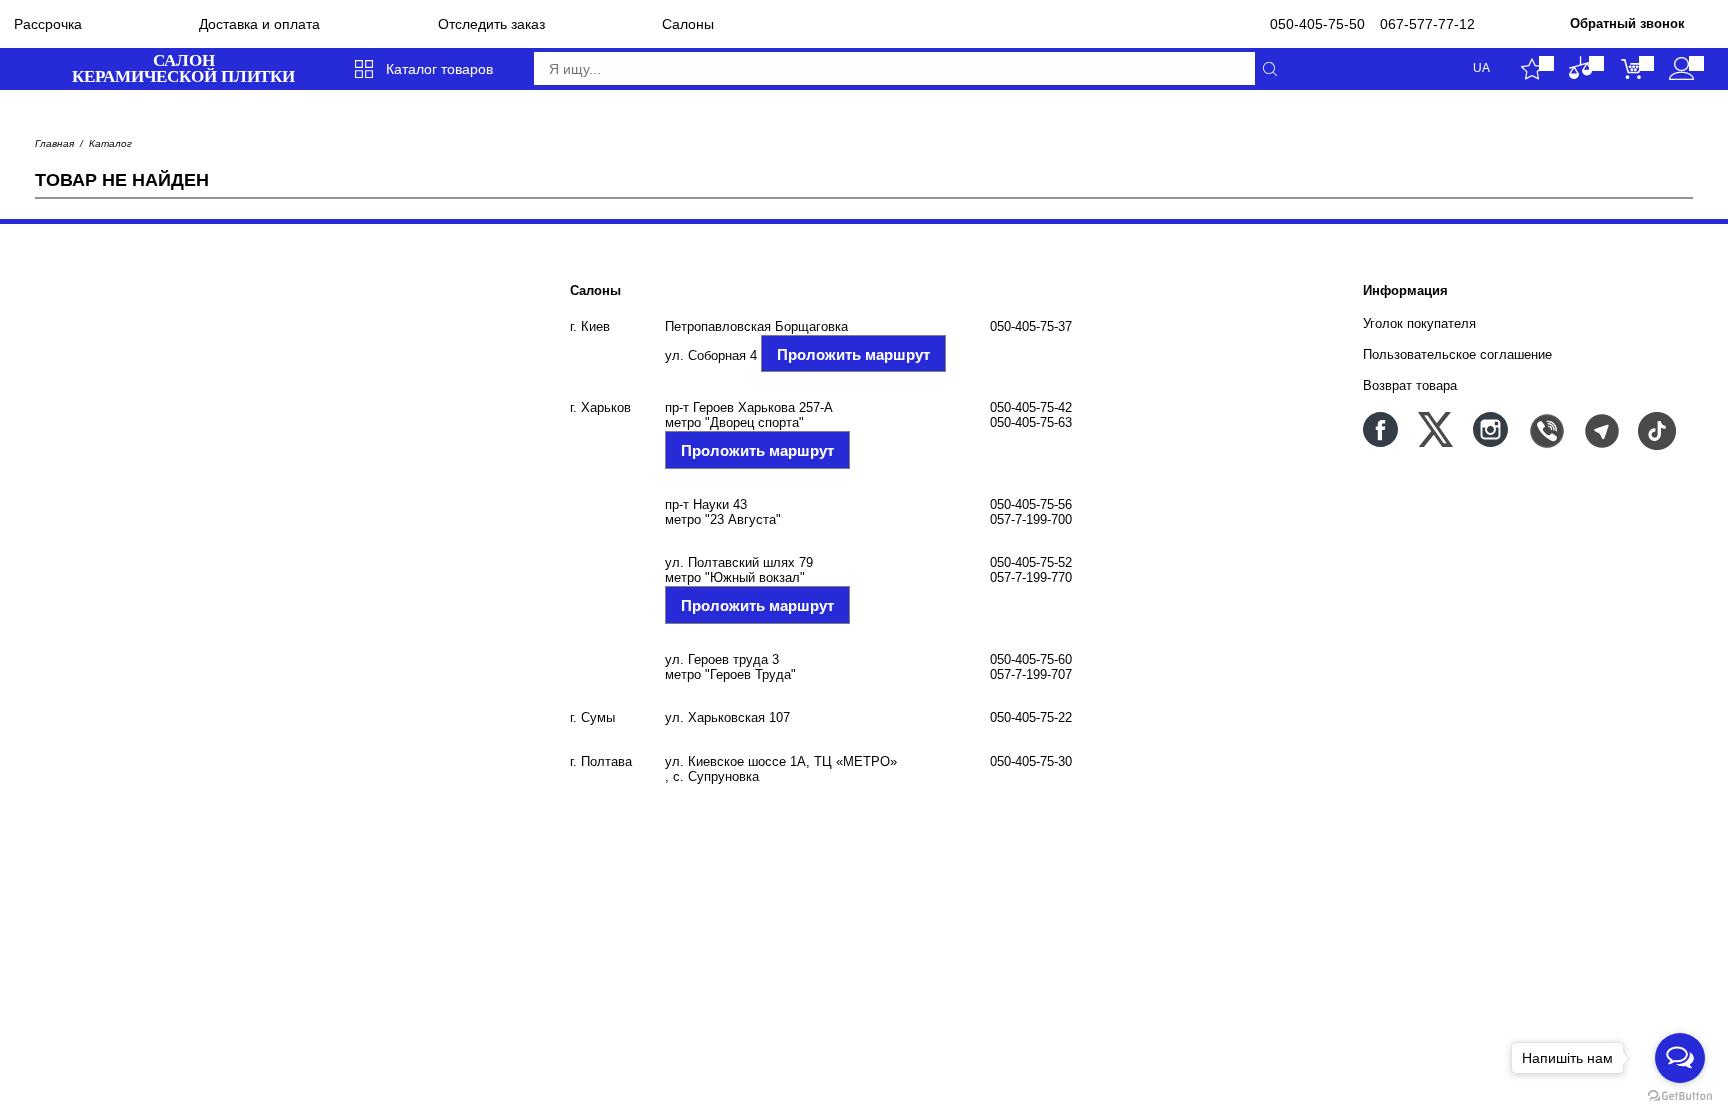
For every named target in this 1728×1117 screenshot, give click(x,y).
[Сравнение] (1581, 69)
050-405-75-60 (1031, 659)
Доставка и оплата (259, 24)
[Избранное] (1531, 69)
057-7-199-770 (1031, 577)
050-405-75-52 (1031, 562)
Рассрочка (48, 24)
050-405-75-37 (1031, 326)
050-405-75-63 (1031, 422)
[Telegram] (1600, 429)
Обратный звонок (1627, 23)
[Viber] (1545, 429)
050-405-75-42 (1031, 407)
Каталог (110, 143)
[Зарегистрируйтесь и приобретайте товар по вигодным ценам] (1681, 69)
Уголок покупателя (1419, 323)
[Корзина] (1631, 69)
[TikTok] (1655, 429)
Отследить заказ (491, 24)
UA (1481, 68)
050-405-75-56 (1031, 504)
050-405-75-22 (1031, 717)
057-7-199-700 (1031, 519)
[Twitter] (1435, 429)
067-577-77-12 (1427, 24)
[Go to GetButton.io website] (1680, 1096)
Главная (54, 143)
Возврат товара (1410, 385)
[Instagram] (1490, 429)
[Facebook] (1380, 429)
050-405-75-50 (1317, 24)
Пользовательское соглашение (1457, 354)
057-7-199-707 (1031, 674)
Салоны (688, 24)
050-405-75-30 (1031, 761)
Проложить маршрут (853, 354)
